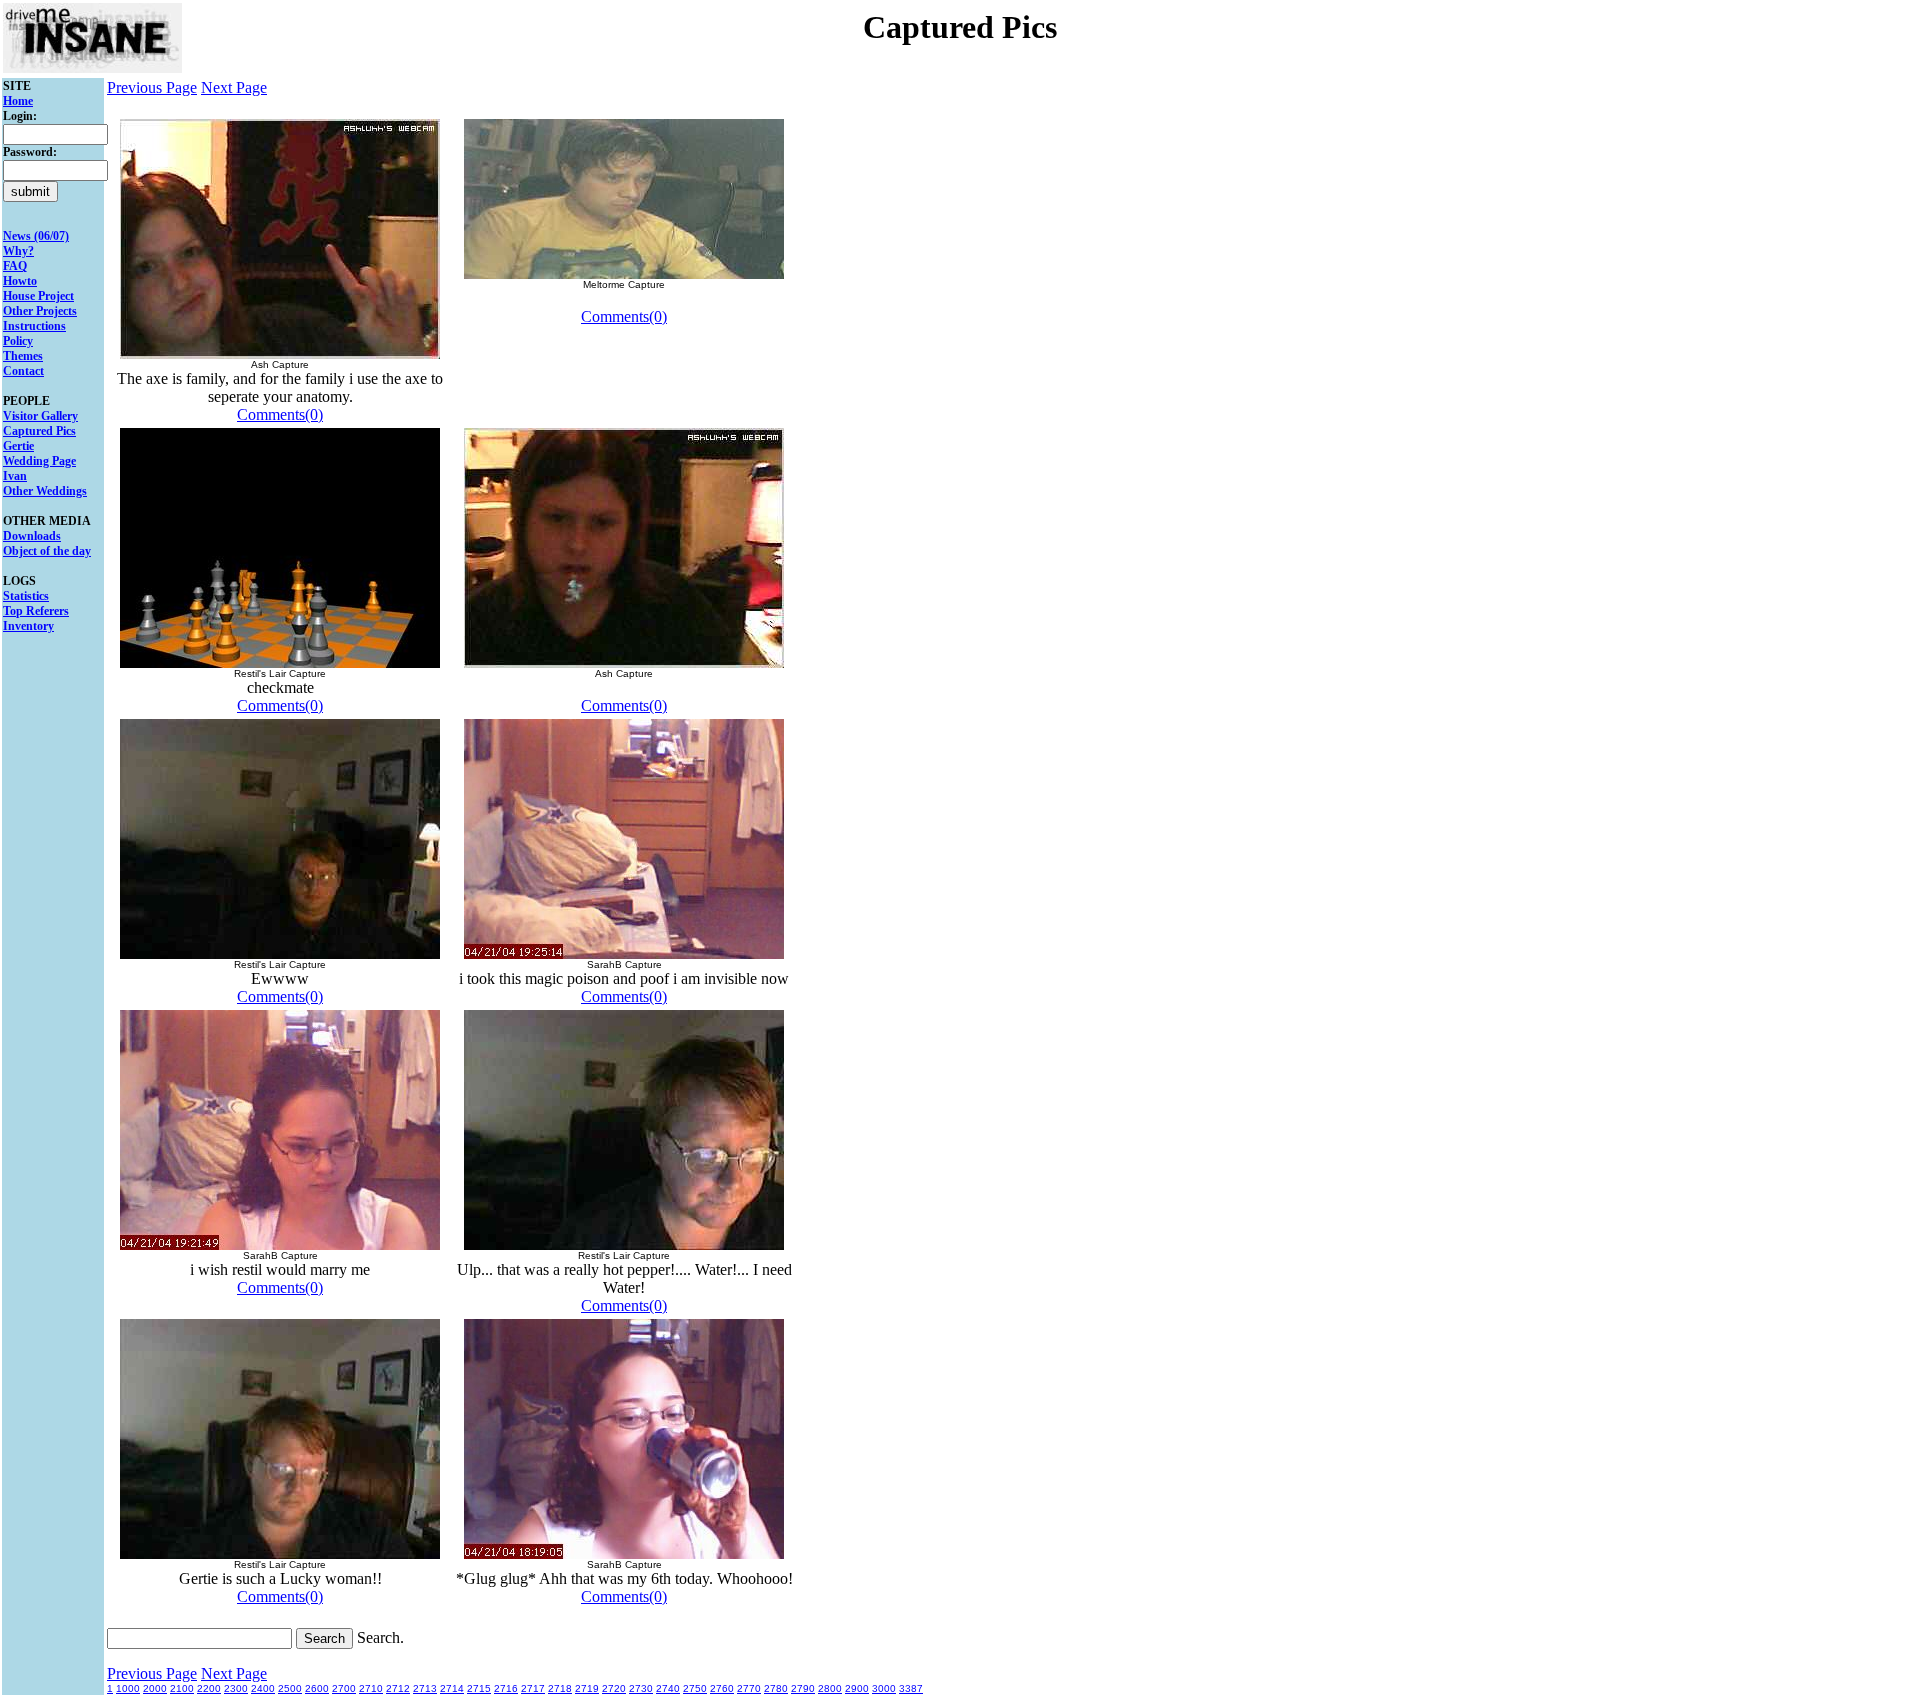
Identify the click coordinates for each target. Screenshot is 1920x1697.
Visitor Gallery (40, 416)
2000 (155, 1688)
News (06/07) (36, 236)
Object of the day (47, 551)
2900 (857, 1688)
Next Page (234, 87)
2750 (695, 1688)
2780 (776, 1688)
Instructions (34, 326)
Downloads (32, 536)
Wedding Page (39, 461)
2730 (641, 1688)
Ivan (15, 476)
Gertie (18, 446)
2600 (317, 1688)
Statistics (26, 596)
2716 (506, 1688)
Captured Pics (39, 431)
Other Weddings (45, 491)
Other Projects (40, 311)
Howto (20, 281)
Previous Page (152, 87)
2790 (803, 1688)
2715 (479, 1688)
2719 (587, 1688)
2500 (290, 1688)
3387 (911, 1688)
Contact (23, 371)
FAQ (15, 266)
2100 (182, 1688)
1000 (128, 1688)
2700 (344, 1688)
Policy (18, 341)
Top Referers (36, 611)
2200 (209, 1688)
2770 (749, 1688)
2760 (722, 1688)
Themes (23, 356)
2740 (668, 1688)
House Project (38, 296)
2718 (560, 1688)
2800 (830, 1688)
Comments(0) (280, 414)
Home (18, 101)
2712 (398, 1688)
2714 (452, 1688)
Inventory (28, 626)
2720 (614, 1688)
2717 (533, 1688)
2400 (263, 1688)
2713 (425, 1688)
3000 (884, 1688)
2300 (236, 1688)
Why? (18, 251)
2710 (371, 1688)
